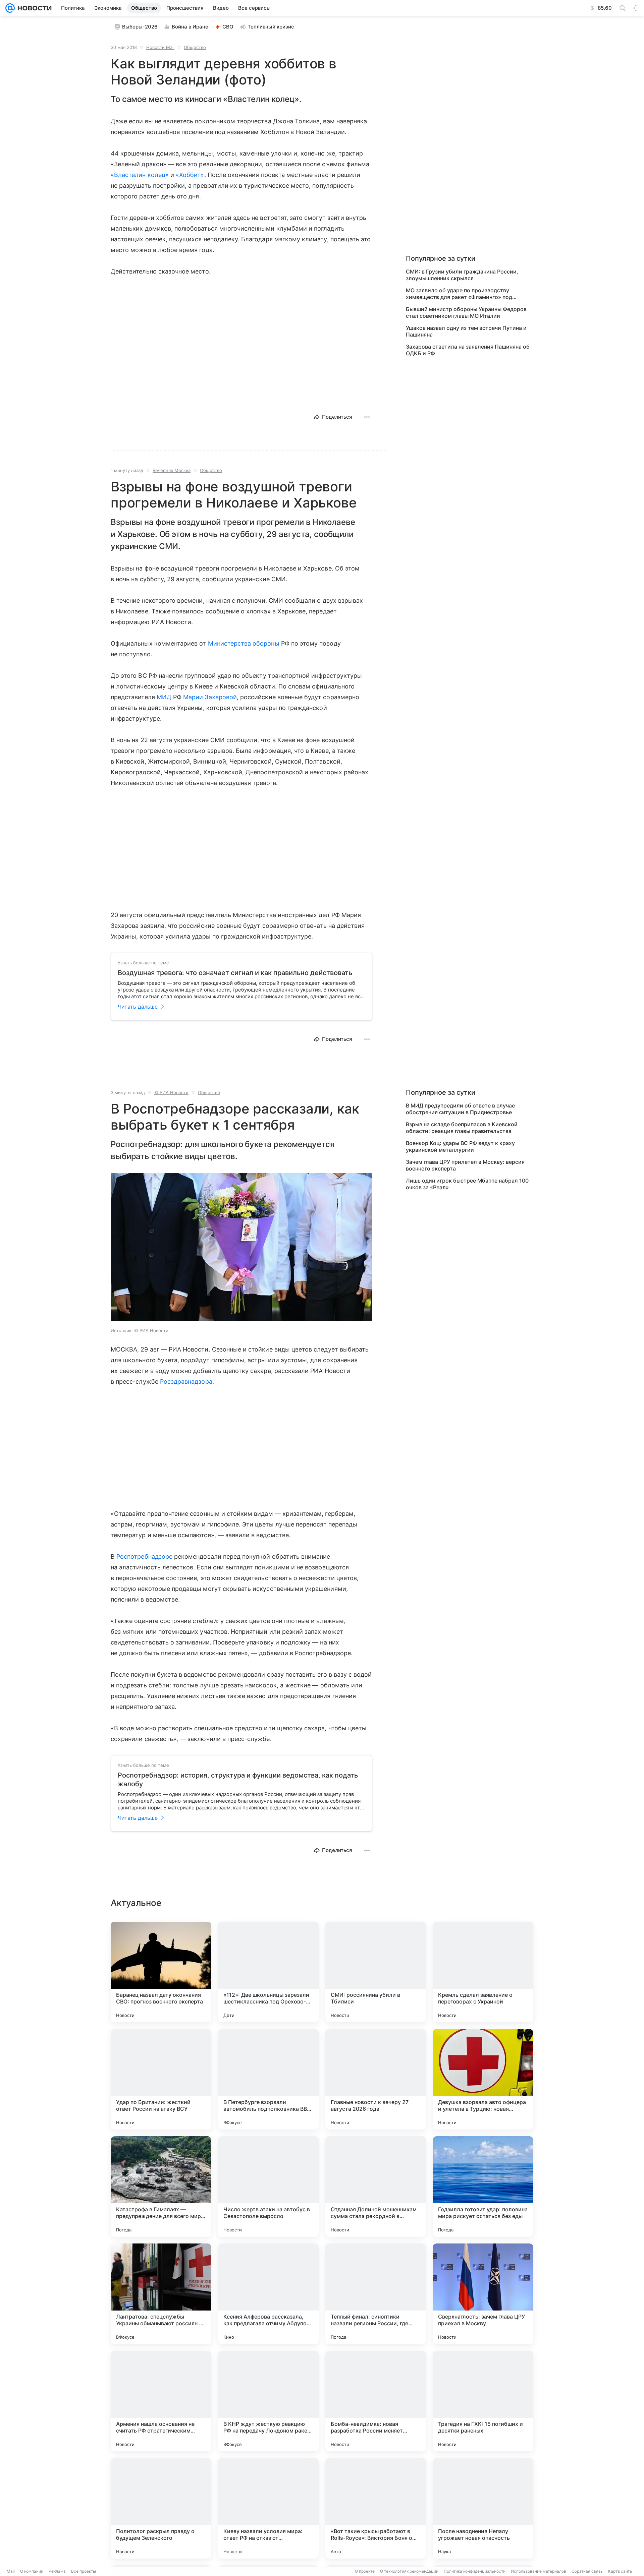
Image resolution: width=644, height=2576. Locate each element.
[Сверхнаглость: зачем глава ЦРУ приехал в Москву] (483, 2294)
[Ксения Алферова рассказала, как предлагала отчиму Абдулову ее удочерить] (268, 2294)
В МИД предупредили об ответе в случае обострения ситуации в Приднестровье (460, 1109)
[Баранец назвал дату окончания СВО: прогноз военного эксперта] (161, 1972)
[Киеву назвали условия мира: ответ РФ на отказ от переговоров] (268, 2508)
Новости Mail (160, 47)
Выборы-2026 (140, 27)
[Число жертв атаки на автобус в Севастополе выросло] (268, 2186)
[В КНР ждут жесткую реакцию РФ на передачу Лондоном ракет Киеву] (268, 2401)
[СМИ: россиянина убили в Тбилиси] (376, 1972)
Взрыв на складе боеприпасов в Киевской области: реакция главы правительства (462, 1128)
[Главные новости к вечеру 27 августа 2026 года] (376, 2079)
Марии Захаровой (210, 697)
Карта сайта (620, 2571)
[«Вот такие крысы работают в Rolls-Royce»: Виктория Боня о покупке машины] (376, 2508)
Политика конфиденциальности (475, 2571)
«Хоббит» (190, 175)
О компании (32, 2571)
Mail (11, 2571)
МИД (164, 697)
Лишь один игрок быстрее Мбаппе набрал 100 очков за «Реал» (467, 1184)
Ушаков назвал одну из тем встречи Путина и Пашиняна (466, 331)
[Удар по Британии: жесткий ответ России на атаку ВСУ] (161, 2079)
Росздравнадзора (186, 1382)
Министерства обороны (244, 643)
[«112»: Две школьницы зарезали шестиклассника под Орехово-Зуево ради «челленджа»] (268, 1972)
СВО (228, 27)
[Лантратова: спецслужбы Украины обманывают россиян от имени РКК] (161, 2294)
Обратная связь (587, 2571)
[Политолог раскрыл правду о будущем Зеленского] (161, 2508)
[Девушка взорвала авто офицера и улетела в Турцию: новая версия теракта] (483, 2079)
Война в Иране (190, 27)
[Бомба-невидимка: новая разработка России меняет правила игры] (376, 2401)
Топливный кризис (271, 27)
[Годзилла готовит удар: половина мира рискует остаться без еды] (483, 2186)
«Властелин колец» (141, 175)
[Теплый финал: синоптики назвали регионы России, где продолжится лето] (376, 2294)
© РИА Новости (171, 1092)
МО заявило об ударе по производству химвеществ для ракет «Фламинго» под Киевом (459, 294)
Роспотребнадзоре (144, 1556)
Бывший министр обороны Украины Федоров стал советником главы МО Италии (466, 312)
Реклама (57, 2571)
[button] (241, 1248)
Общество (195, 47)
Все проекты (84, 2571)
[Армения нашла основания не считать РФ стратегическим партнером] (161, 2401)
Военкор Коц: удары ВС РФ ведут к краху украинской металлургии (460, 1146)
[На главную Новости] (33, 8)
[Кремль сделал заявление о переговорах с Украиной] (483, 1972)
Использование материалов (539, 2571)
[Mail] (10, 8)
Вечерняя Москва (172, 470)
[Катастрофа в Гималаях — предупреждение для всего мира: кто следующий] (161, 2186)
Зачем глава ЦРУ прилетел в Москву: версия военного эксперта (465, 1165)
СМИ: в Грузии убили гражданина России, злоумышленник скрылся (462, 275)
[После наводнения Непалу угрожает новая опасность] (483, 2508)
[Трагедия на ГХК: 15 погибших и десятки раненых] (483, 2401)
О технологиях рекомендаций (409, 2571)
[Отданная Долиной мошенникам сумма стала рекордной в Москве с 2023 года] (376, 2186)
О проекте (365, 2571)
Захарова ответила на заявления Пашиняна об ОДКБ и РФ (468, 350)
